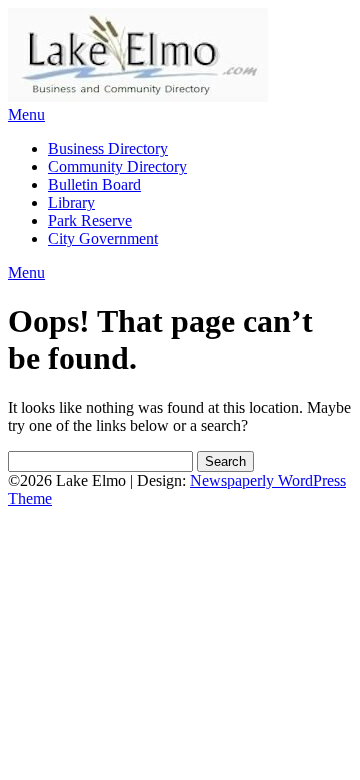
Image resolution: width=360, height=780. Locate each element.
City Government (103, 238)
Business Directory (108, 148)
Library (71, 202)
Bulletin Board (94, 184)
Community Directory (117, 166)
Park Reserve (90, 220)
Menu (26, 114)
